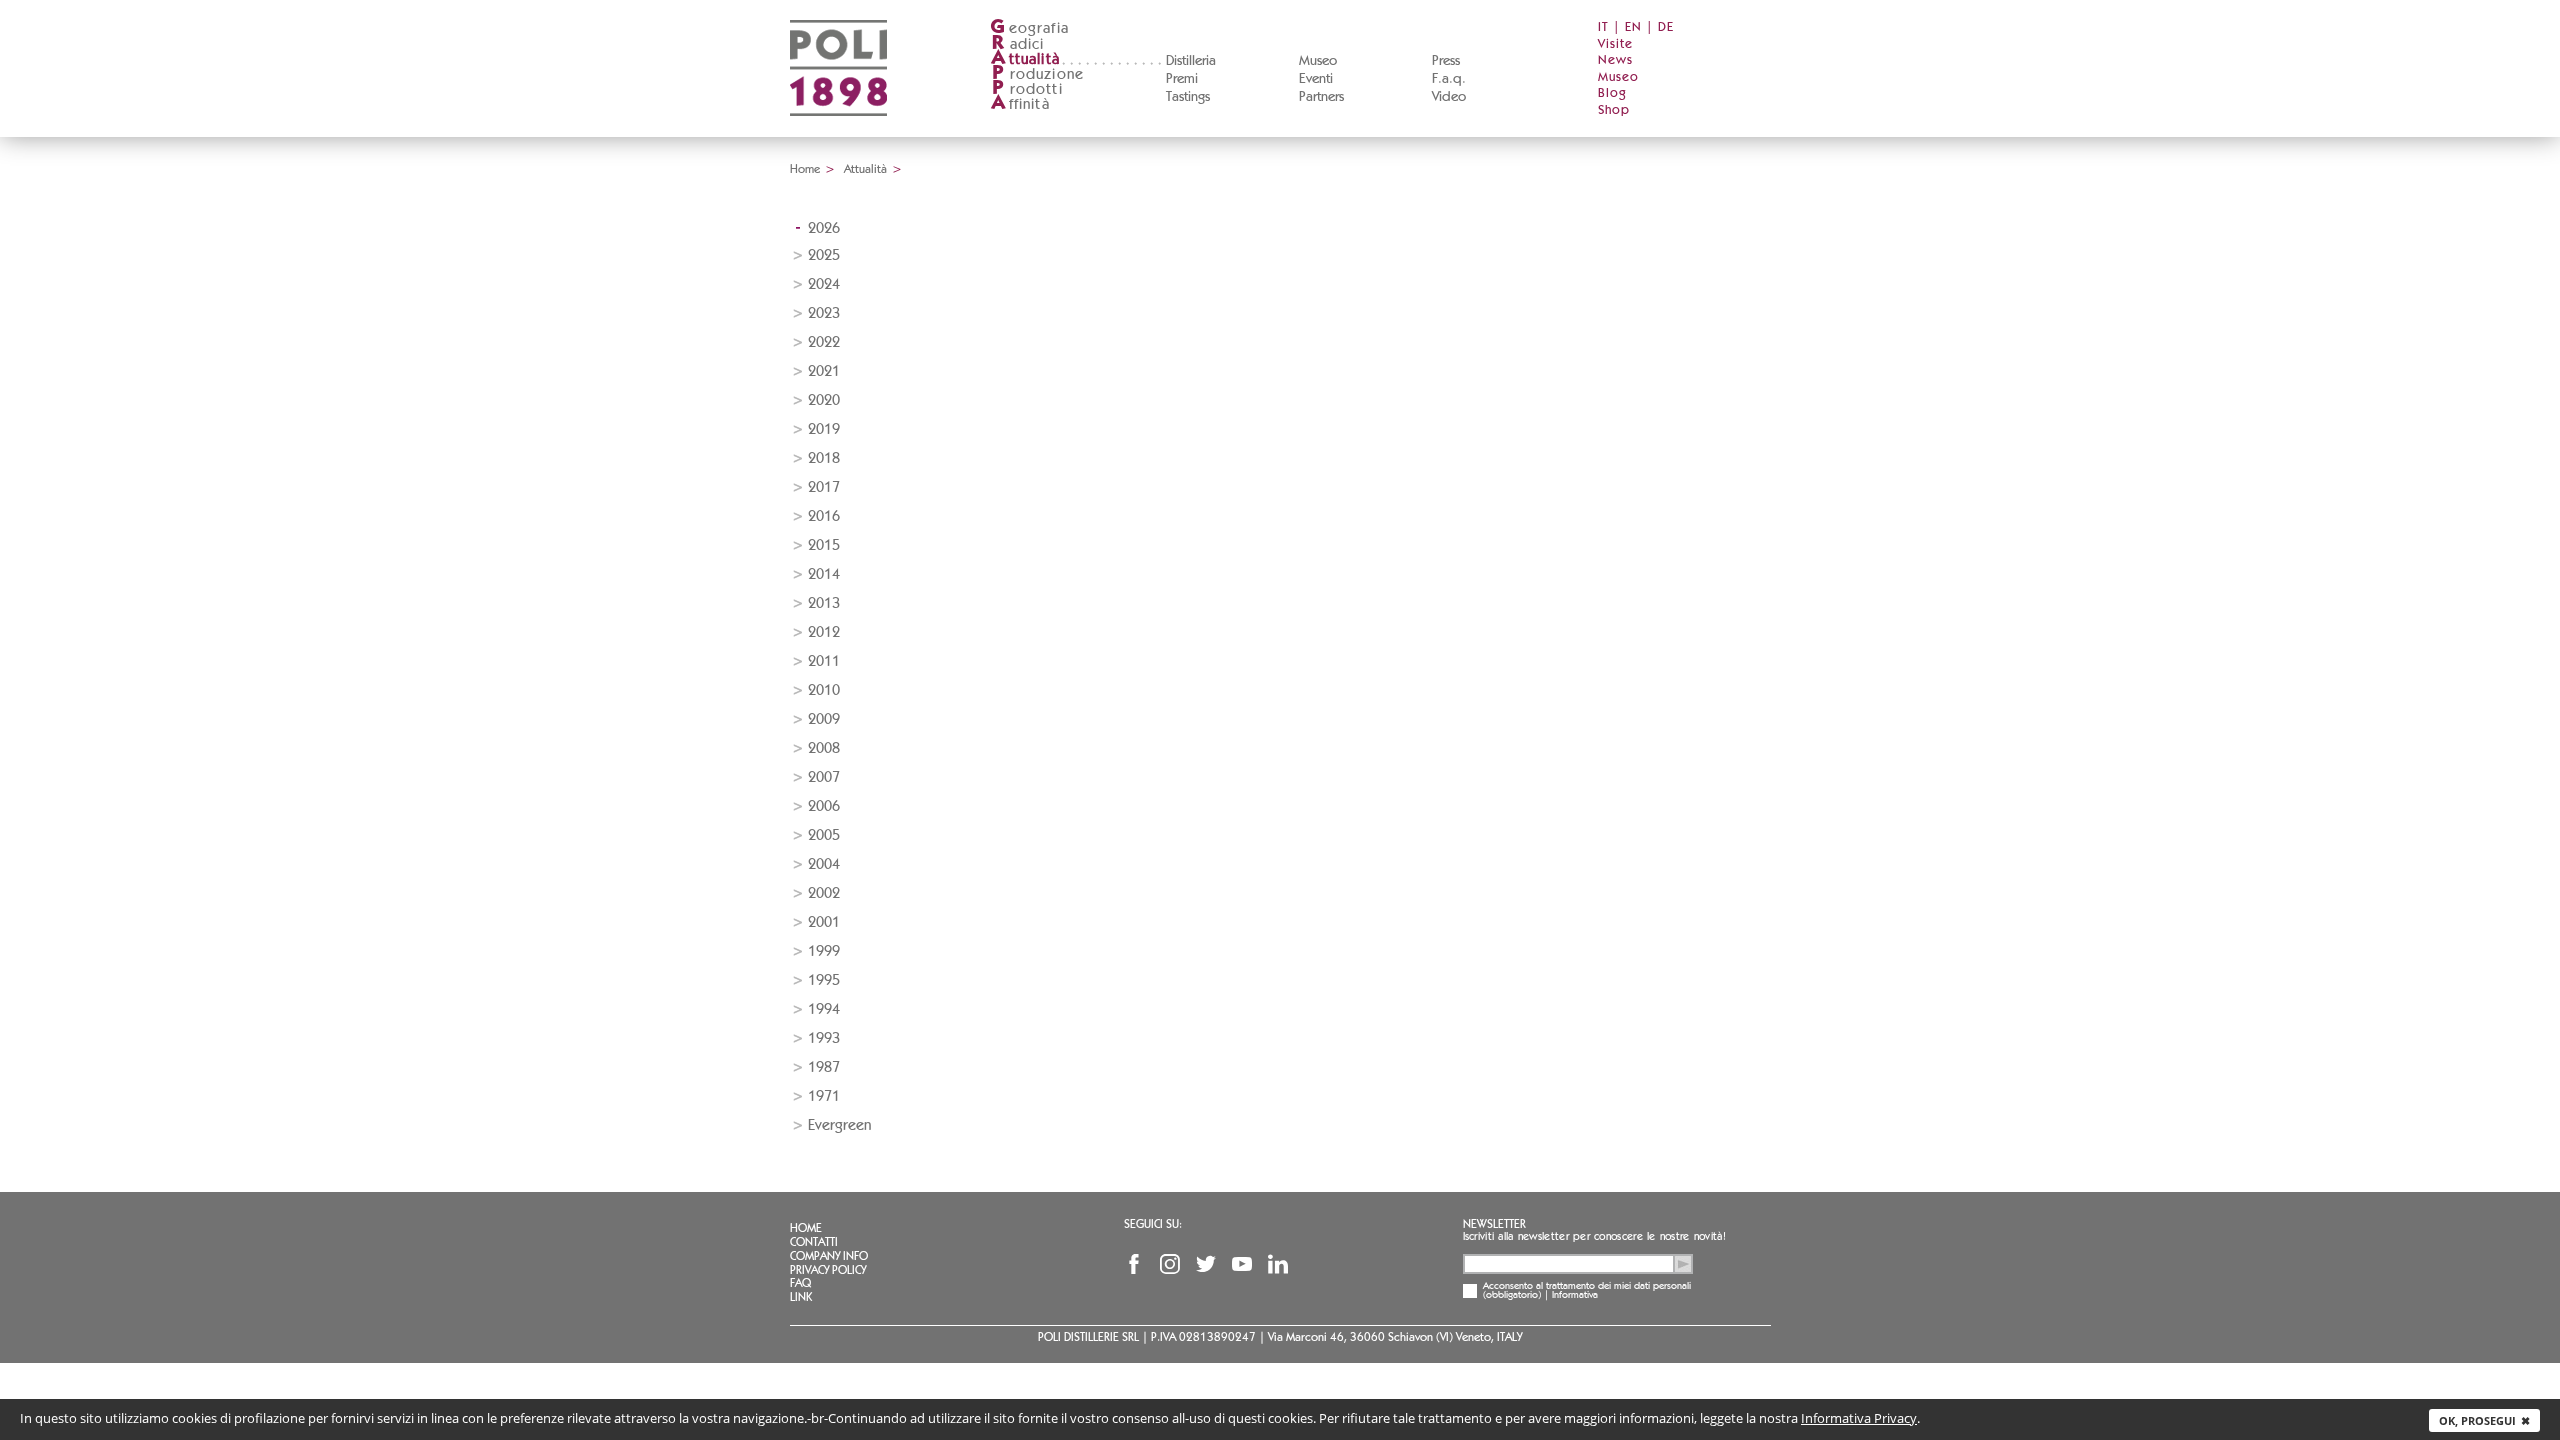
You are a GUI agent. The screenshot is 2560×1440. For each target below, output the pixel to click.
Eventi (1316, 79)
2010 (824, 690)
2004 (824, 864)
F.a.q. (1449, 79)
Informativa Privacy (1859, 1418)
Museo (1318, 61)
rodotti (1027, 89)
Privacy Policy (828, 1270)
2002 (824, 893)
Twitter (1206, 1264)
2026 (824, 228)
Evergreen (839, 1125)
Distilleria (1191, 61)
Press (1446, 61)
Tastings (1188, 97)
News (1615, 60)
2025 (824, 255)
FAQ (800, 1283)
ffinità (1020, 104)
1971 (824, 1096)
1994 (824, 1009)
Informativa (1575, 1295)
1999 (824, 951)
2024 (824, 284)
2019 (824, 429)
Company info (829, 1256)
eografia (1029, 28)
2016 (824, 516)
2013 (824, 603)
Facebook (1134, 1264)
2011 (824, 661)
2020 (824, 400)
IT (1603, 27)
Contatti (814, 1242)
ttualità (1025, 59)
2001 (824, 922)
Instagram (1170, 1264)
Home (805, 169)
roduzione (1038, 74)
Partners (1321, 97)
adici (1018, 44)
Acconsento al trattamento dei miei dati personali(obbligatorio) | (1587, 1291)
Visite (1615, 44)
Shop (1614, 110)
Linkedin (1278, 1264)
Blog (1612, 93)
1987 (824, 1067)
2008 (824, 748)
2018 (824, 458)
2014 (824, 574)
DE (1666, 27)
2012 (824, 632)
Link (801, 1297)
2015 (824, 545)
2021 (824, 371)
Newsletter (1494, 1224)
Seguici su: (1153, 1224)
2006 (824, 806)
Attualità (865, 169)
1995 (824, 980)
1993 (824, 1038)
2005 (824, 835)
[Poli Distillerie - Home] (838, 130)
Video (1449, 97)
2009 (824, 719)
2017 (824, 487)
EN (1633, 27)
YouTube (1242, 1264)
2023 (824, 313)
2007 (824, 777)
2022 (824, 342)
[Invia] (1683, 1264)
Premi (1182, 79)
